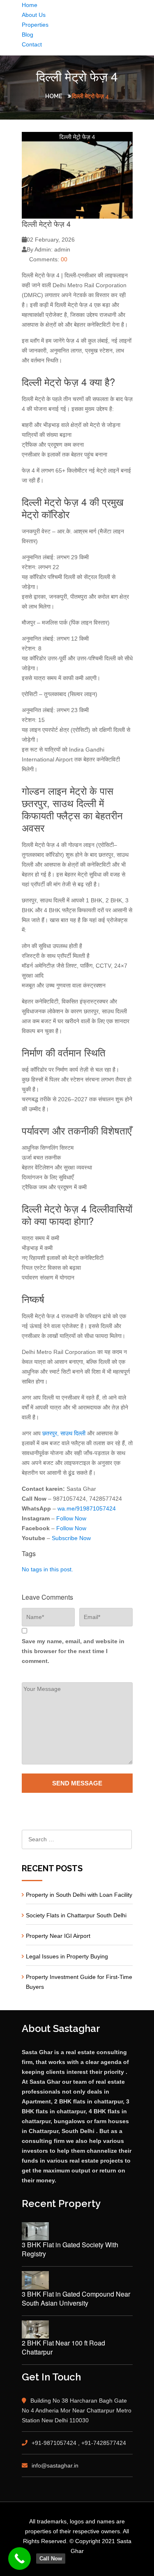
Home (30, 5)
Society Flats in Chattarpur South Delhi (76, 1915)
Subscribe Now (71, 1538)
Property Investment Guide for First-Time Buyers (79, 1982)
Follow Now (71, 1518)
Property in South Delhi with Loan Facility (79, 1895)
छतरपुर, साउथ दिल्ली (64, 1433)
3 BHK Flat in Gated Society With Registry (70, 2249)
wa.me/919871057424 (87, 1508)
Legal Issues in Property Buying (67, 1956)
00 (64, 259)
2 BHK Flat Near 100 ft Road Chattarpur (63, 2348)
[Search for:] (77, 1839)
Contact (32, 44)
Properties (35, 25)
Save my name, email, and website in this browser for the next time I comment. (73, 1651)
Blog (28, 35)
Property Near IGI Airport (58, 1936)
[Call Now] (20, 2559)
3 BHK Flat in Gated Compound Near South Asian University (76, 2299)
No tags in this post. (47, 1569)
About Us (34, 15)
